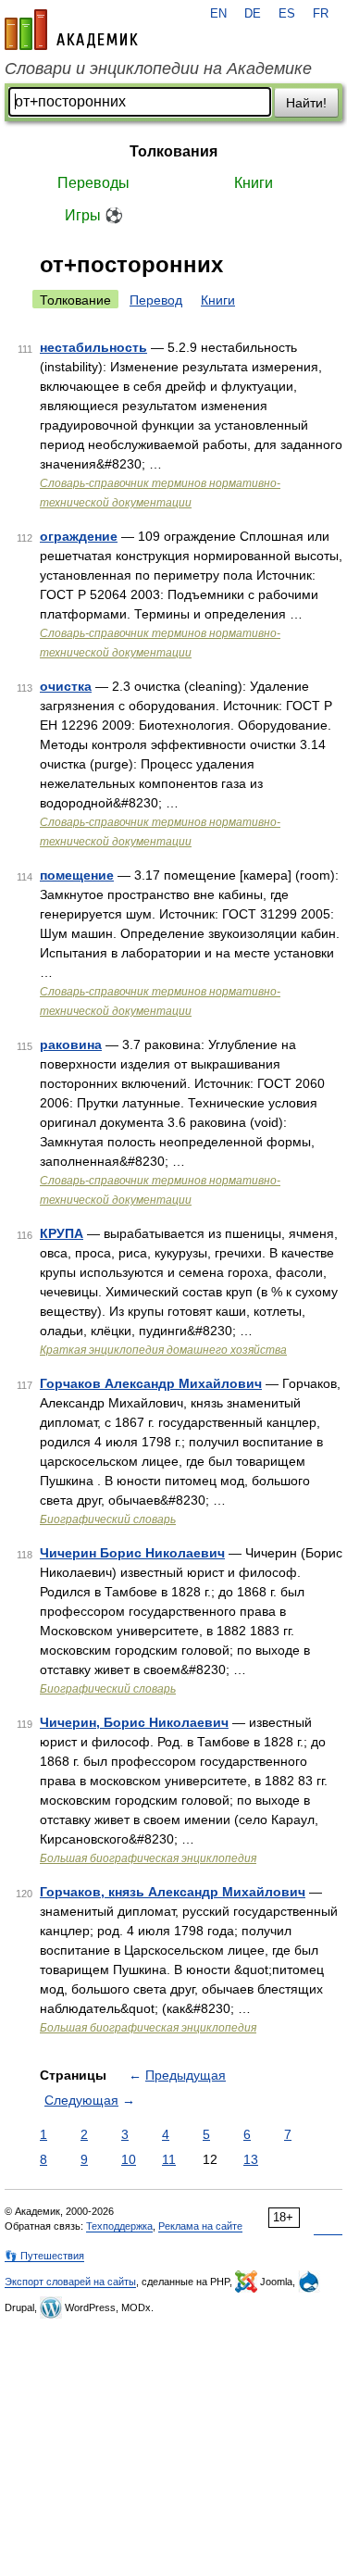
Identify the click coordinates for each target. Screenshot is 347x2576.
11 (169, 2159)
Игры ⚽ (94, 215)
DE (253, 14)
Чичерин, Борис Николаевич (134, 1722)
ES (287, 14)
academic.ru (71, 30)
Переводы (93, 183)
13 (251, 2159)
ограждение (79, 536)
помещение (77, 875)
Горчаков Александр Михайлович (151, 1383)
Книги (254, 183)
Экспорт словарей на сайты (70, 2282)
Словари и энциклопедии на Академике (158, 69)
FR (321, 14)
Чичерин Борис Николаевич (132, 1553)
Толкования (173, 151)
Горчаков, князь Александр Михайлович (173, 1892)
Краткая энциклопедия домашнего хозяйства (163, 1350)
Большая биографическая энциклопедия (148, 1858)
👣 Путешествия (44, 2256)
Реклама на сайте (200, 2226)
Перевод (156, 300)
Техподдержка (119, 2226)
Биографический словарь (108, 1519)
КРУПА (62, 1233)
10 (129, 2159)
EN (218, 14)
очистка (66, 686)
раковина (71, 1044)
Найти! (306, 103)
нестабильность (93, 347)
